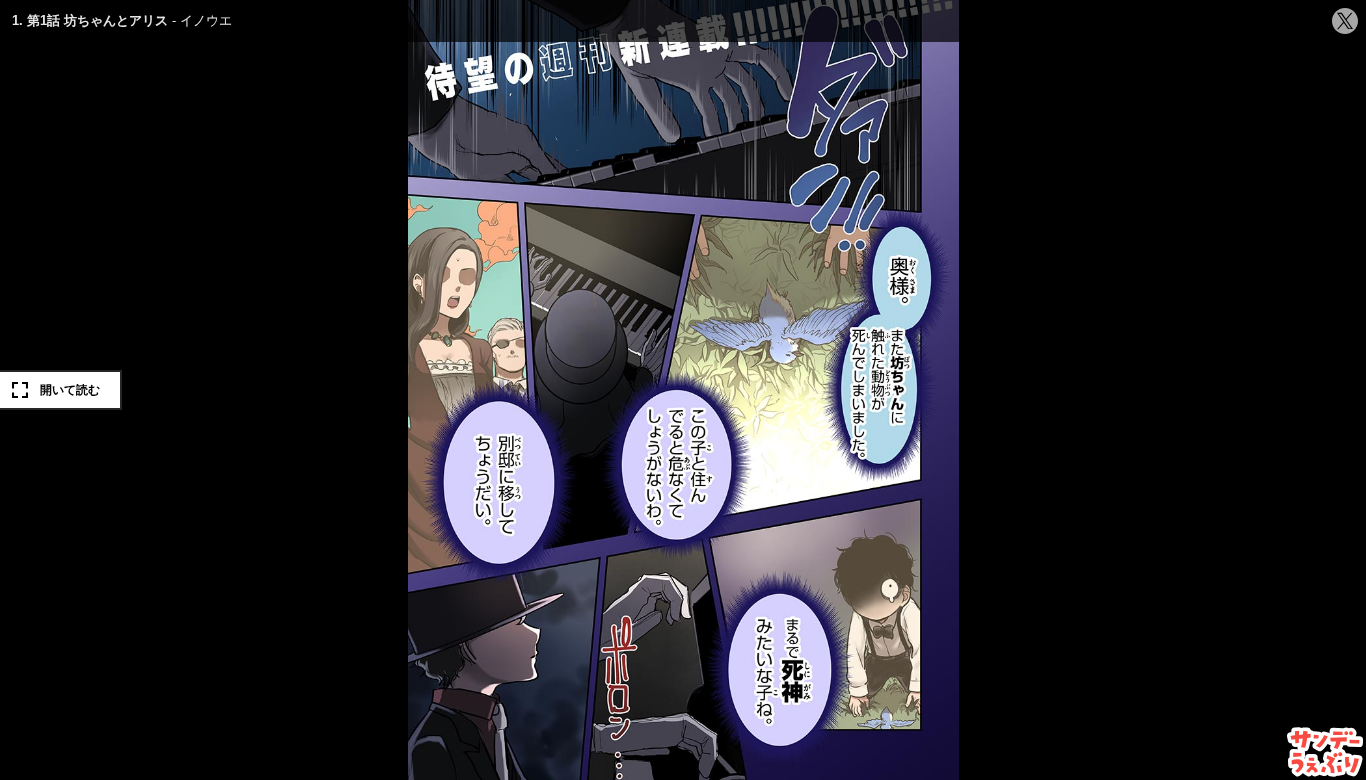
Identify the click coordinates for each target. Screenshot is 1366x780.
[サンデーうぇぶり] (1325, 752)
